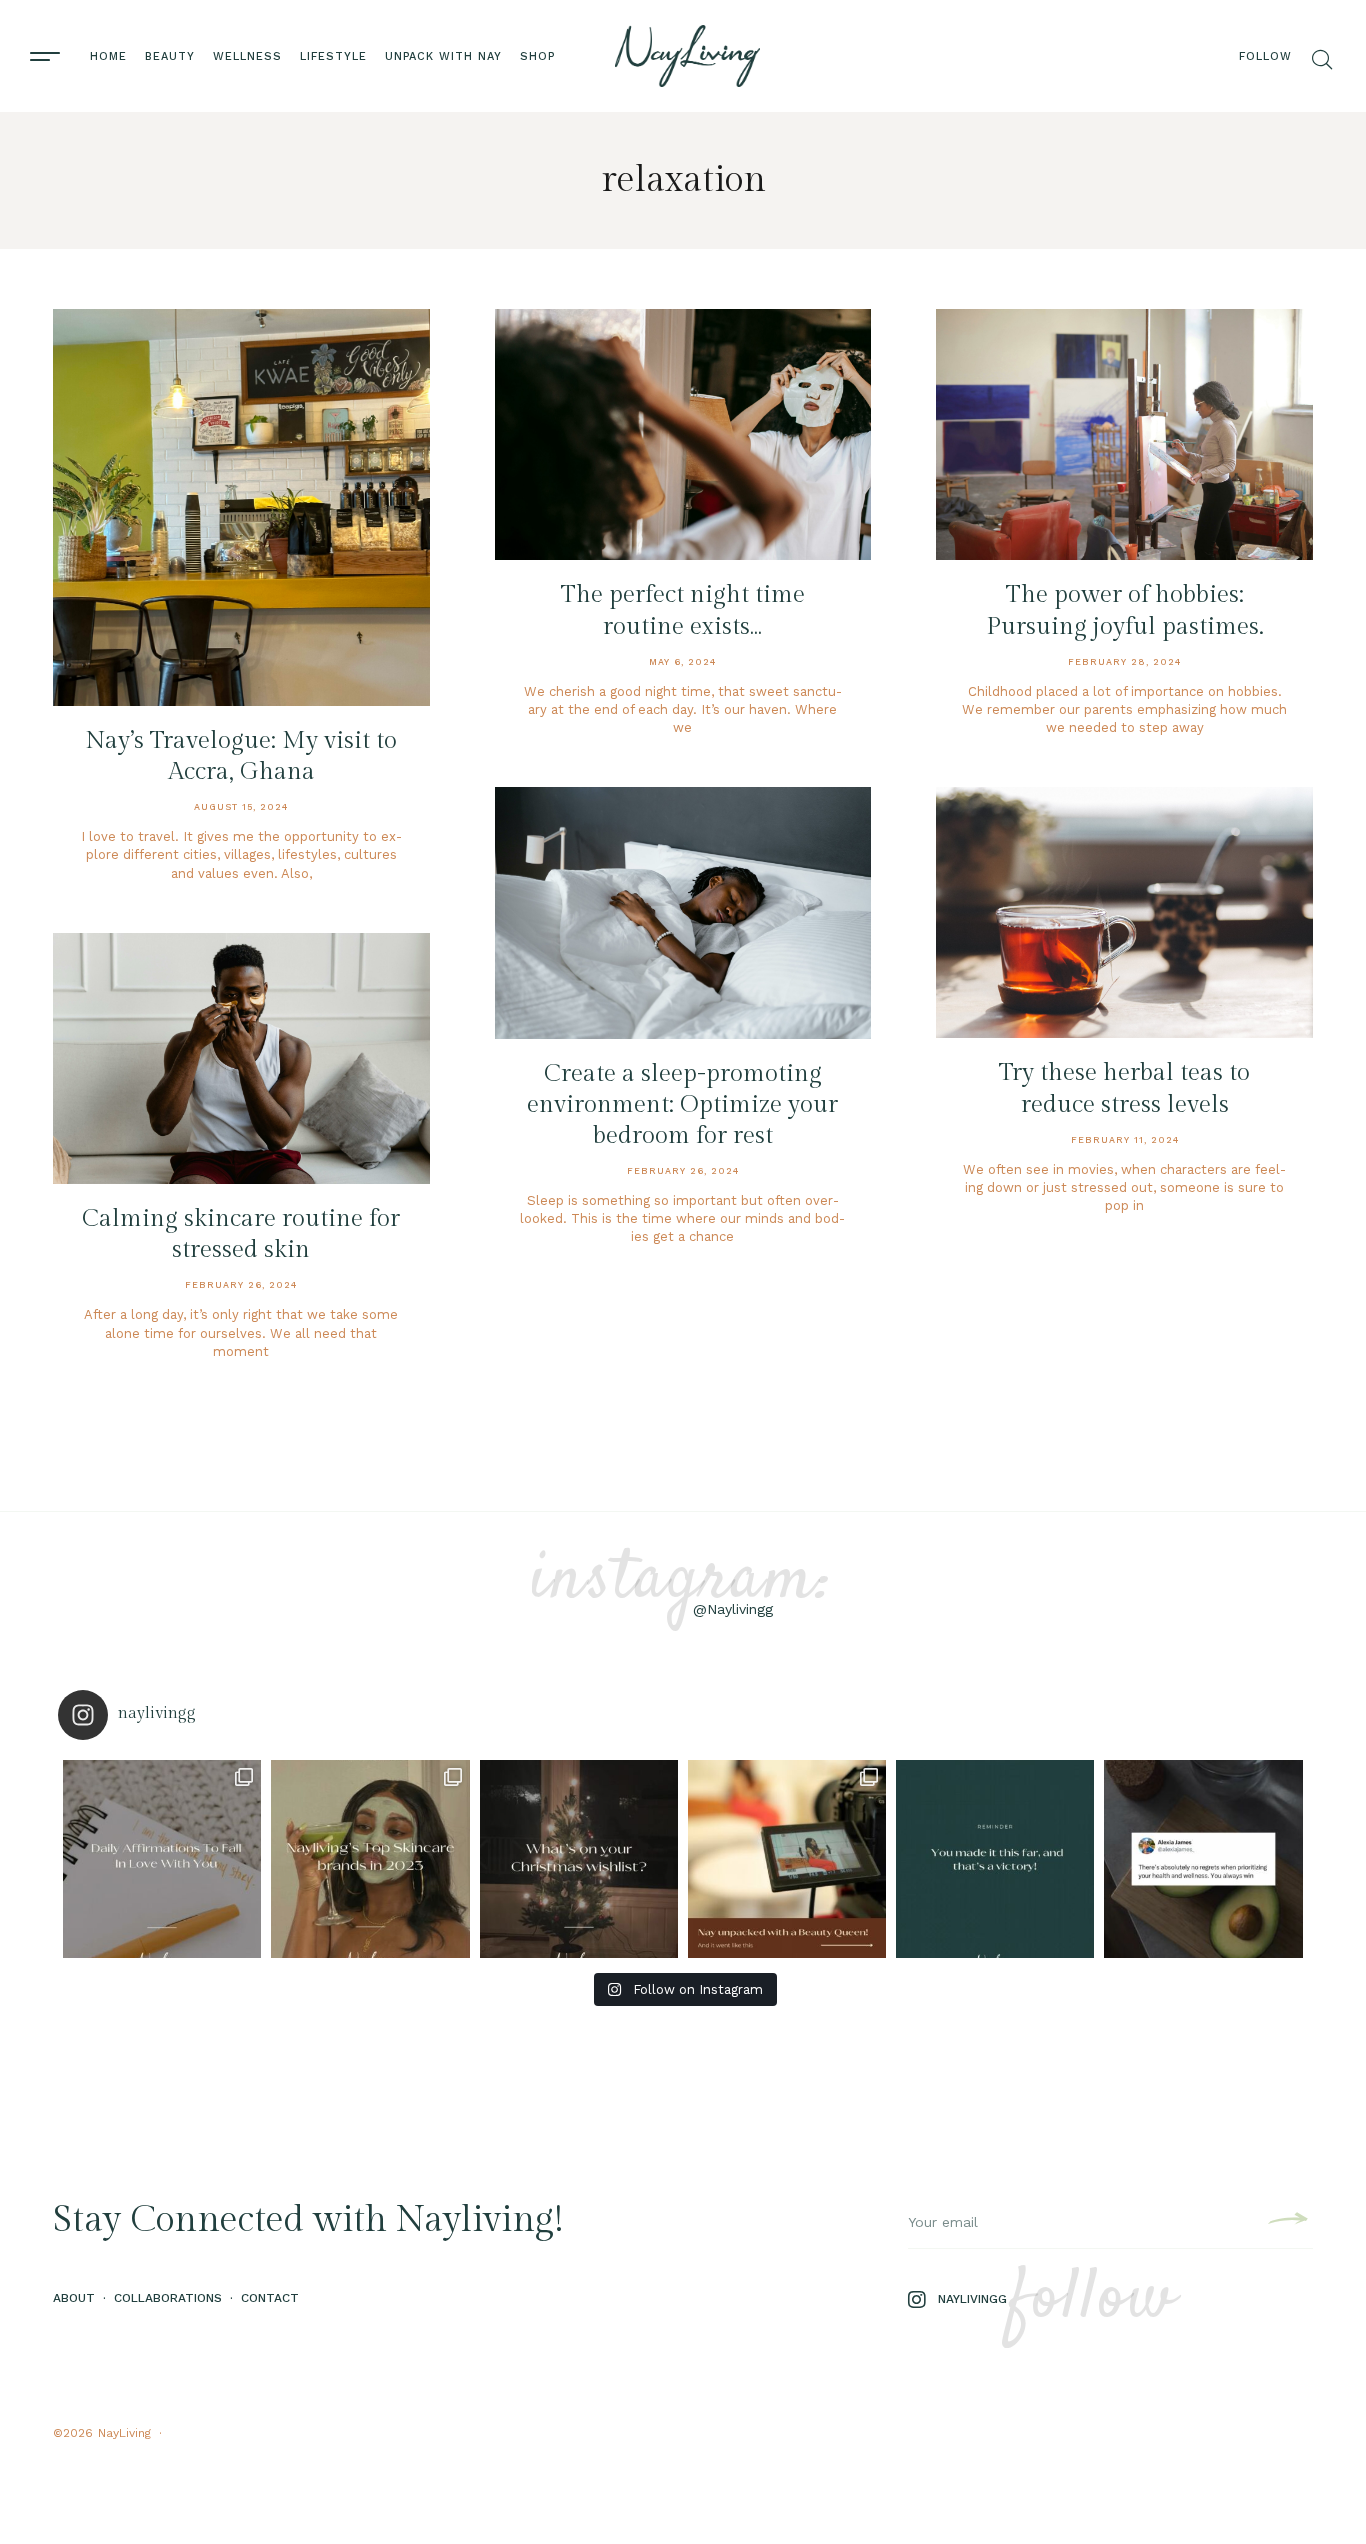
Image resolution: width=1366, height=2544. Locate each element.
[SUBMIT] (1285, 2222)
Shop (537, 56)
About (74, 2298)
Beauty (170, 56)
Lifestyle (333, 56)
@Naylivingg (733, 1609)
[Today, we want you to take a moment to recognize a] (995, 1859)
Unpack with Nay (443, 56)
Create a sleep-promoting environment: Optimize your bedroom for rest (682, 1105)
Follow (1265, 56)
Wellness (247, 56)
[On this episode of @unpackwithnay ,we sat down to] (787, 1859)
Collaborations (168, 2298)
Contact (270, 2298)
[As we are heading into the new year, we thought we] (370, 1859)
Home (108, 56)
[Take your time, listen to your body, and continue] (1203, 1859)
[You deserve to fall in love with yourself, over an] (162, 1859)
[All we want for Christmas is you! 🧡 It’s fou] (579, 1859)
